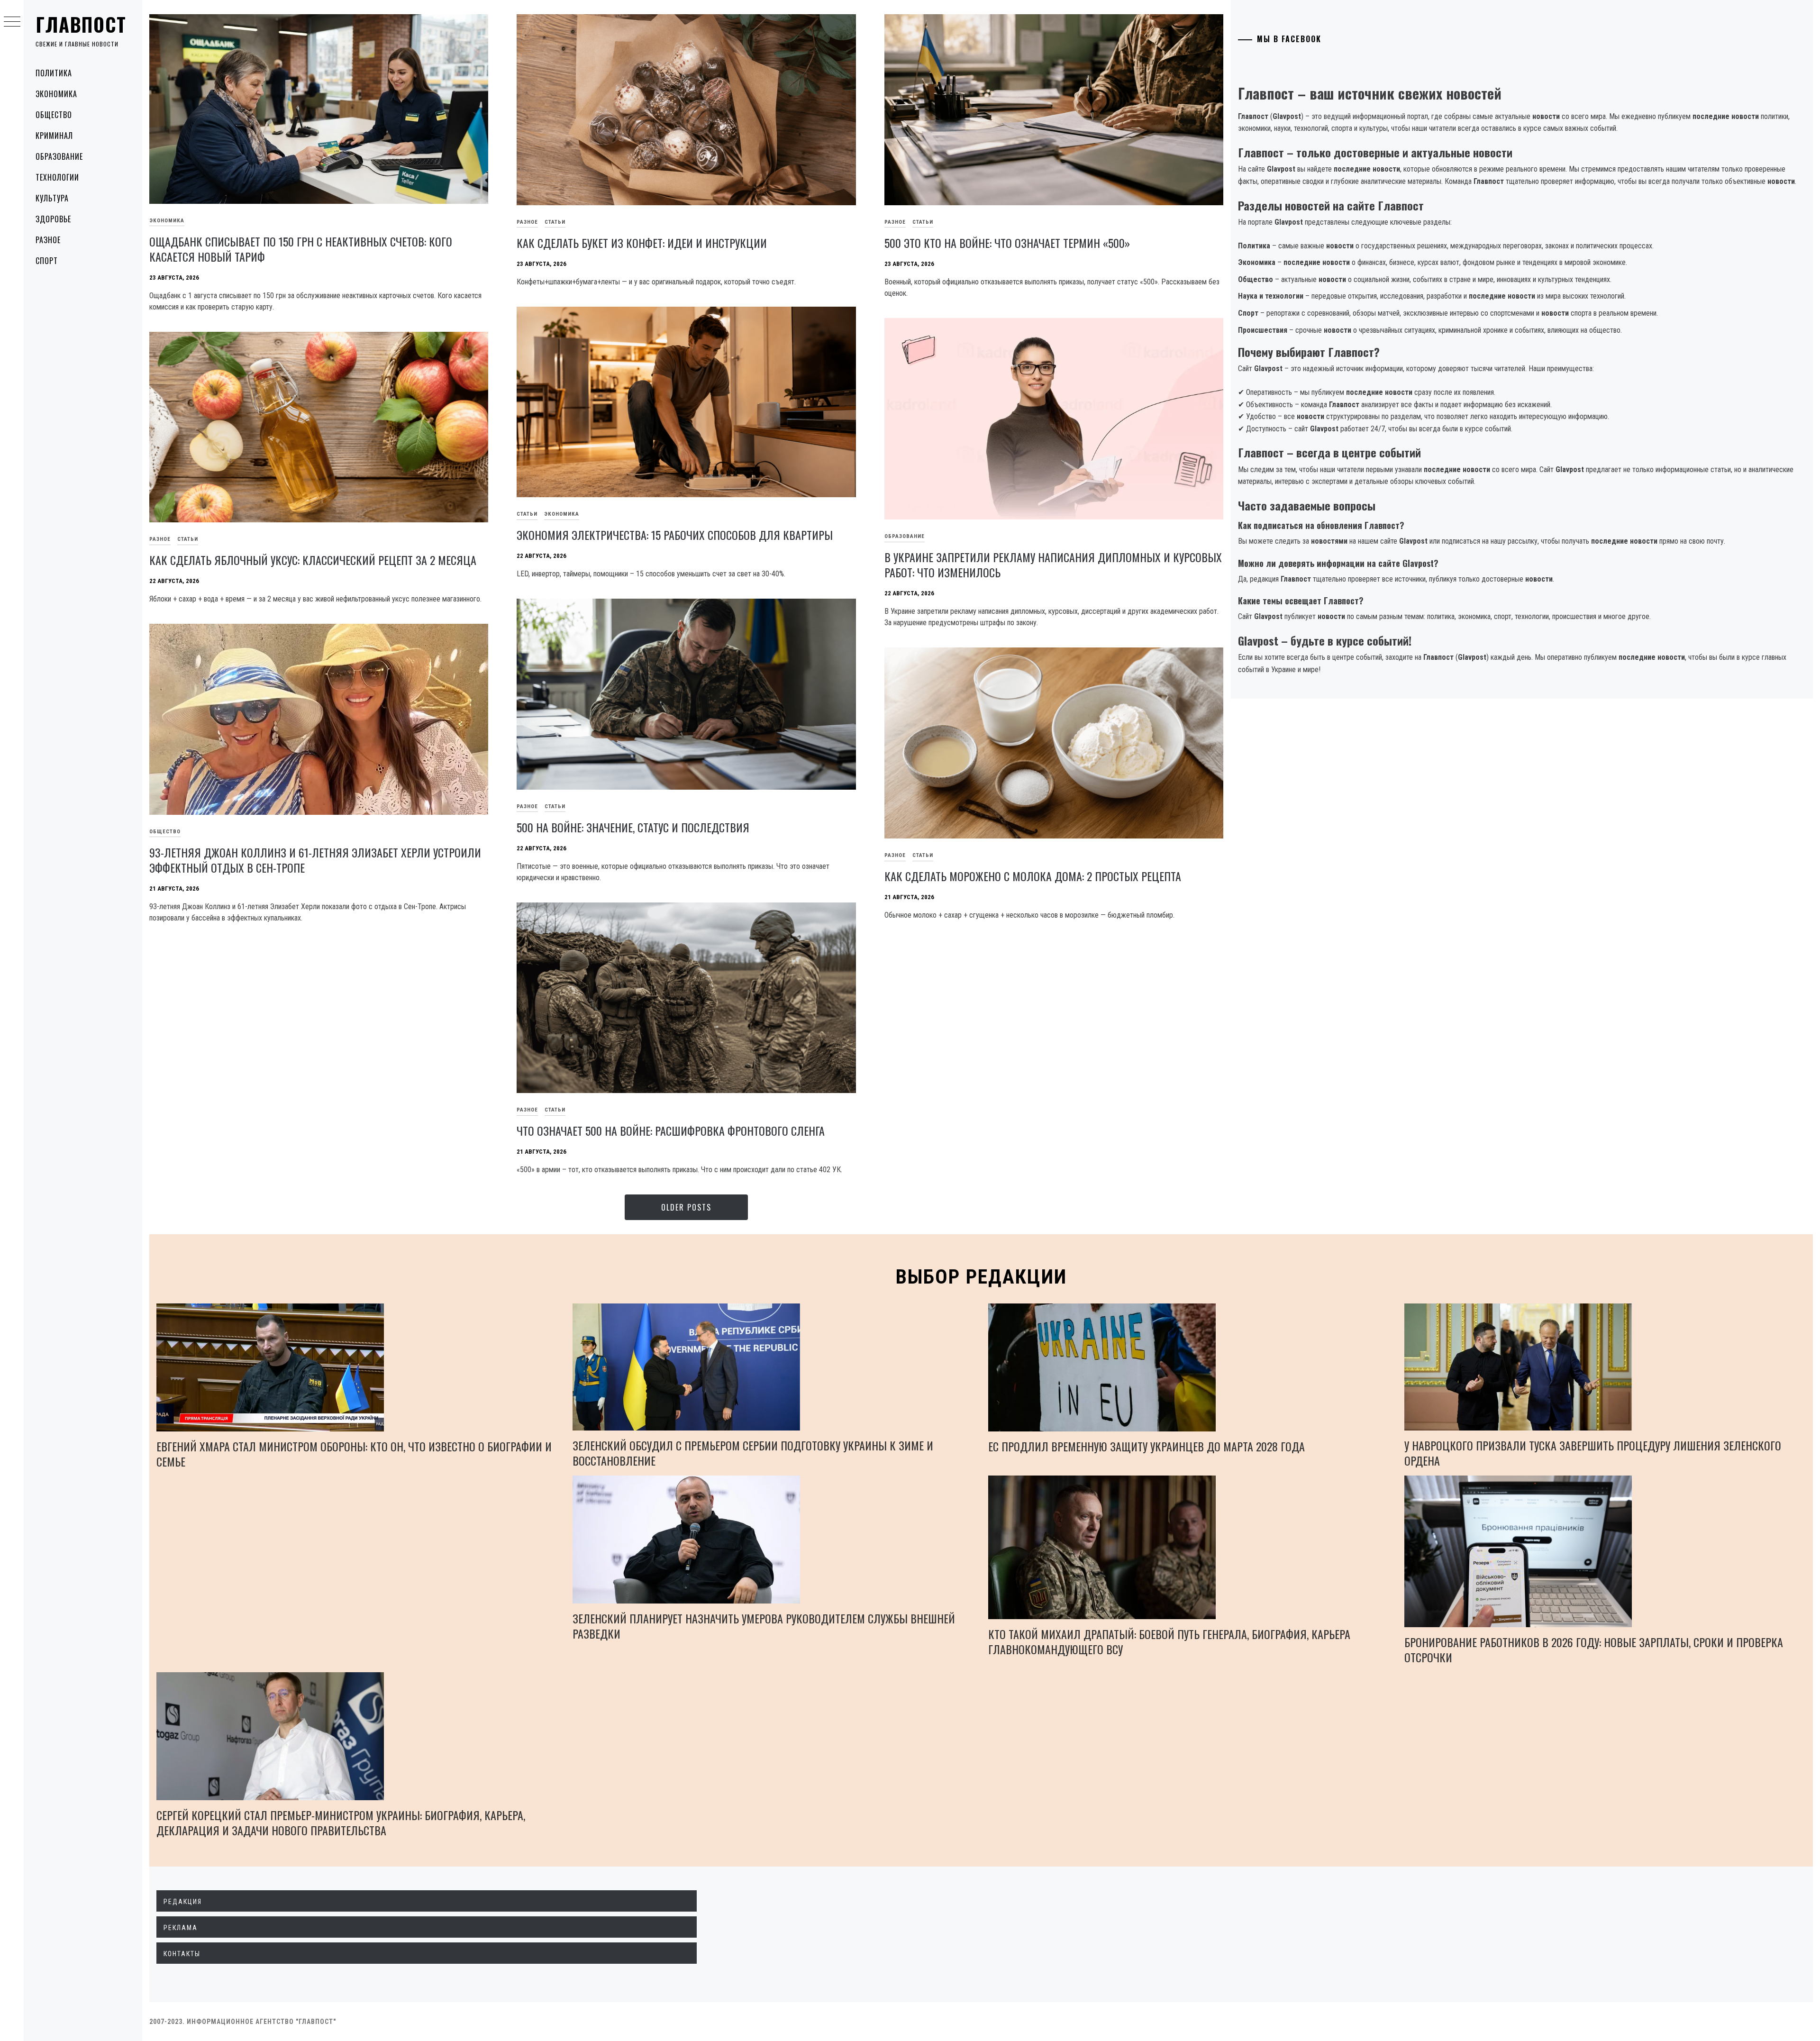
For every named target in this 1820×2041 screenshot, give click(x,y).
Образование (59, 156)
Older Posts (686, 1207)
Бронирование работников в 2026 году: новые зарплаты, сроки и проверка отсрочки (1594, 1649)
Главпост (81, 24)
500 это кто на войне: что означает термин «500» (1007, 243)
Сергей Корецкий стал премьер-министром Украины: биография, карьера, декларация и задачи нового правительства (341, 1822)
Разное (48, 240)
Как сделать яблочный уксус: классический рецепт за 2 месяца (313, 560)
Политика (54, 73)
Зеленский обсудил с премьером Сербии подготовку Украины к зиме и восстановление (753, 1453)
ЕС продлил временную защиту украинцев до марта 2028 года (1147, 1446)
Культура (52, 198)
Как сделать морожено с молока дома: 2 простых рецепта (1033, 876)
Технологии (57, 177)
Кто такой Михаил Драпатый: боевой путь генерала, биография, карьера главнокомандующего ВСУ (1169, 1641)
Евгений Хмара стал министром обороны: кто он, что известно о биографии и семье (354, 1454)
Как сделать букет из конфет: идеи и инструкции (642, 243)
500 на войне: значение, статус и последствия (633, 827)
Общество (54, 115)
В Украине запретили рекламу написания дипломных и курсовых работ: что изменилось (1053, 565)
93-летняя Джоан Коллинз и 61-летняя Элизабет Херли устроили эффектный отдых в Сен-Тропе (315, 860)
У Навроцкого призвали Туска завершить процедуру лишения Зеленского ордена (1593, 1453)
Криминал (54, 136)
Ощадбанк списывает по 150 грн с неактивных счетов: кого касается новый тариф (301, 249)
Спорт (47, 261)
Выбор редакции (981, 1277)
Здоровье (53, 219)
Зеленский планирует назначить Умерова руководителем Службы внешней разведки (764, 1626)
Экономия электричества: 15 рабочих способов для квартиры (675, 535)
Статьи (555, 222)
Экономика (56, 94)
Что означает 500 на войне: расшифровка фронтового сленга (671, 1130)
